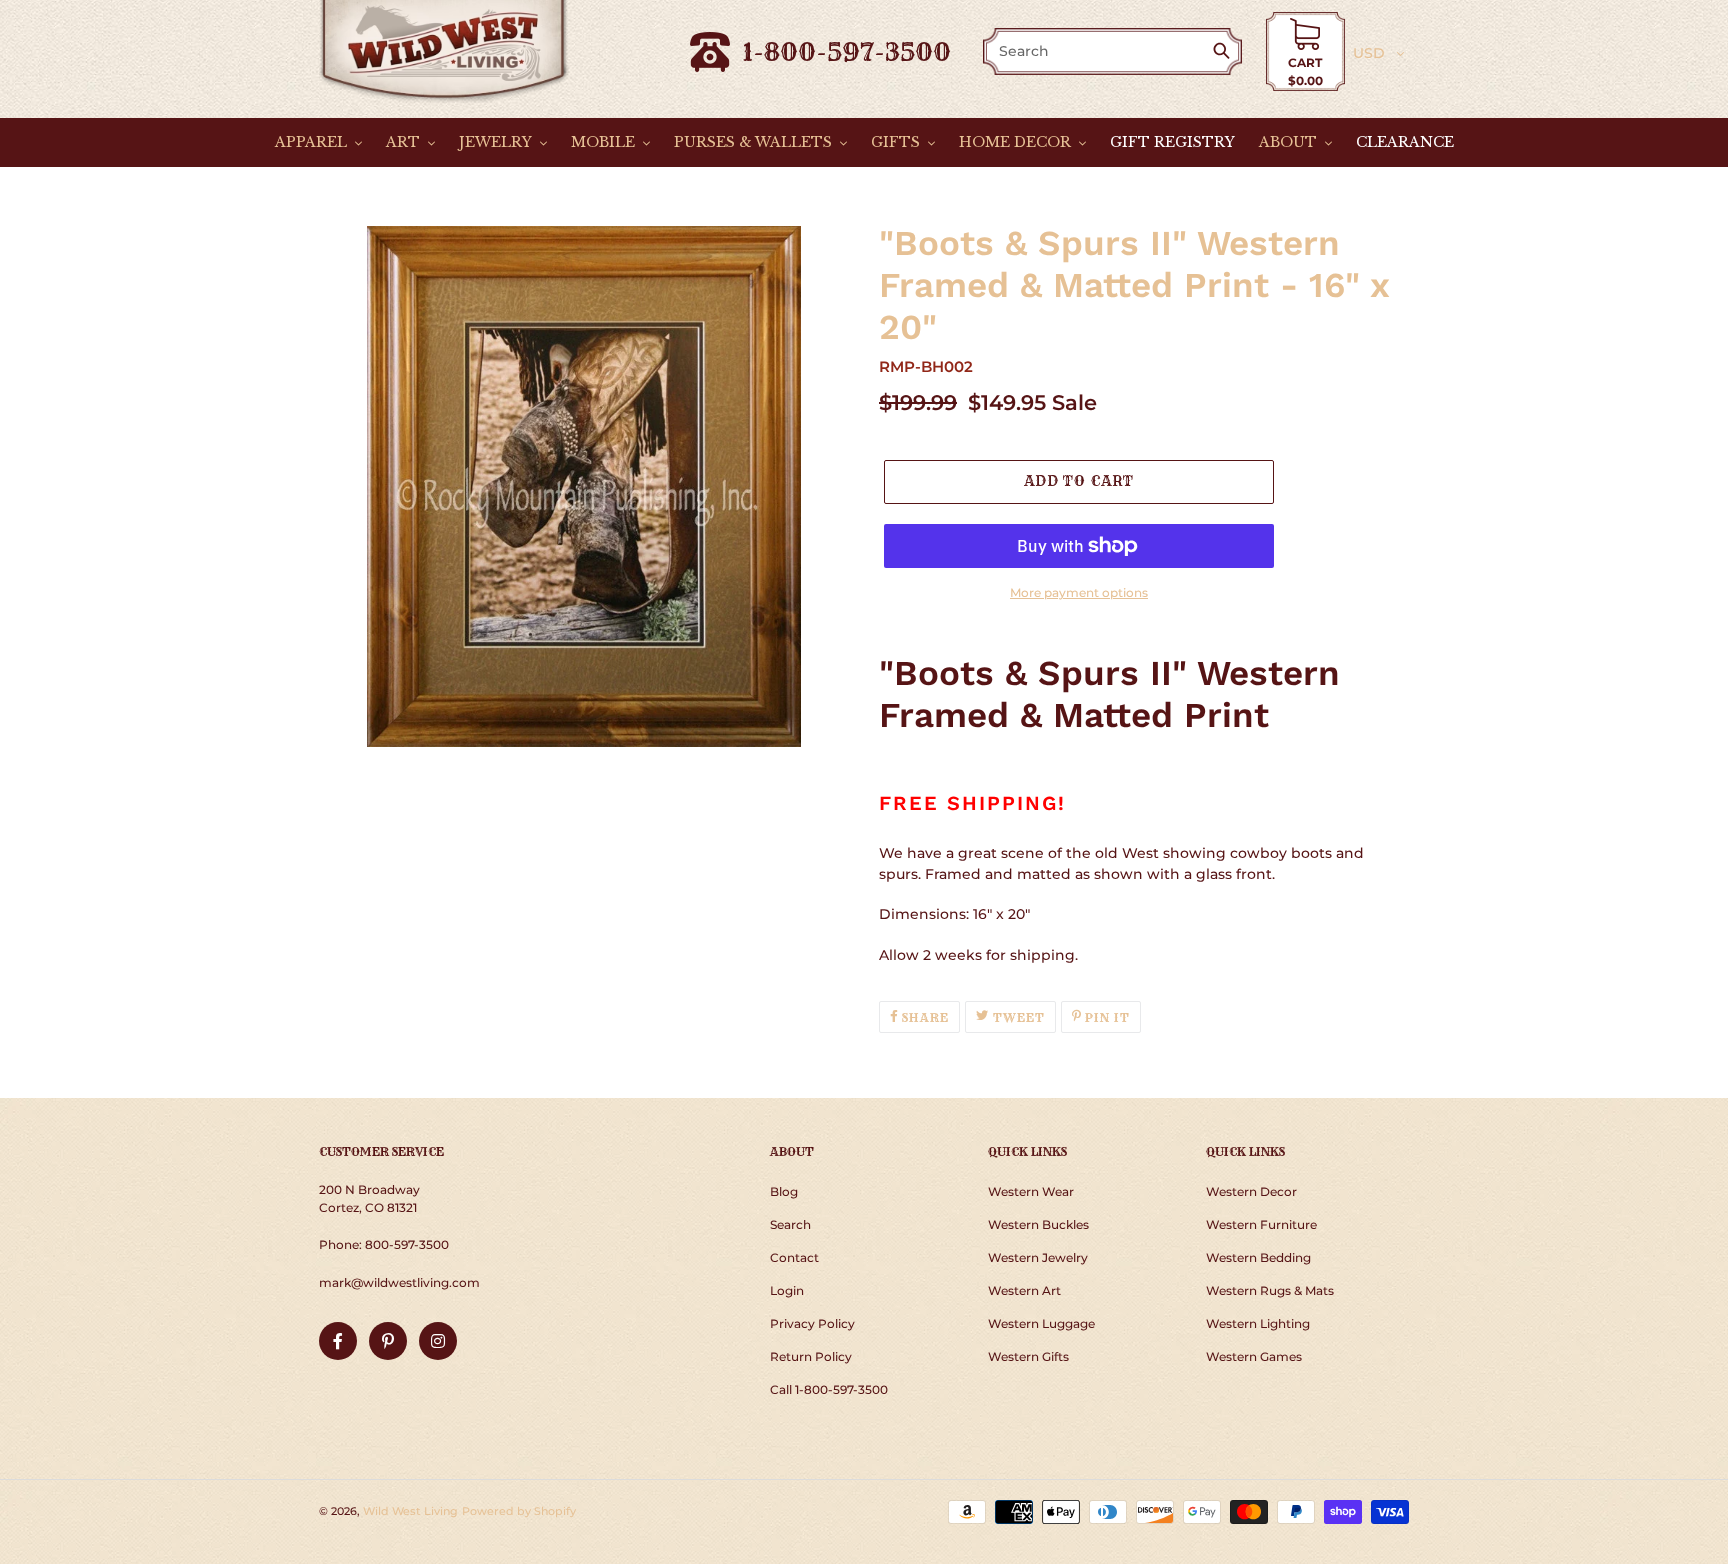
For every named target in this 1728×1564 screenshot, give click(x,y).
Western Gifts (1028, 1356)
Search (790, 1224)
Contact (794, 1257)
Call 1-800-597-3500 (829, 1389)
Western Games (1254, 1356)
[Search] (1225, 52)
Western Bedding (1258, 1257)
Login (787, 1290)
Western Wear (1031, 1191)
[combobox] (1099, 51)
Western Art (1024, 1290)
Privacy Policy (812, 1323)
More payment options (1079, 592)
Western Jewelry (1038, 1257)
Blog (784, 1191)
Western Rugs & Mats (1270, 1290)
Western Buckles (1038, 1224)
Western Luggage (1041, 1323)
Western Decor (1251, 1191)
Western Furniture (1261, 1224)
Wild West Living (410, 1511)
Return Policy (811, 1356)
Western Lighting (1258, 1323)
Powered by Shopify (519, 1511)
